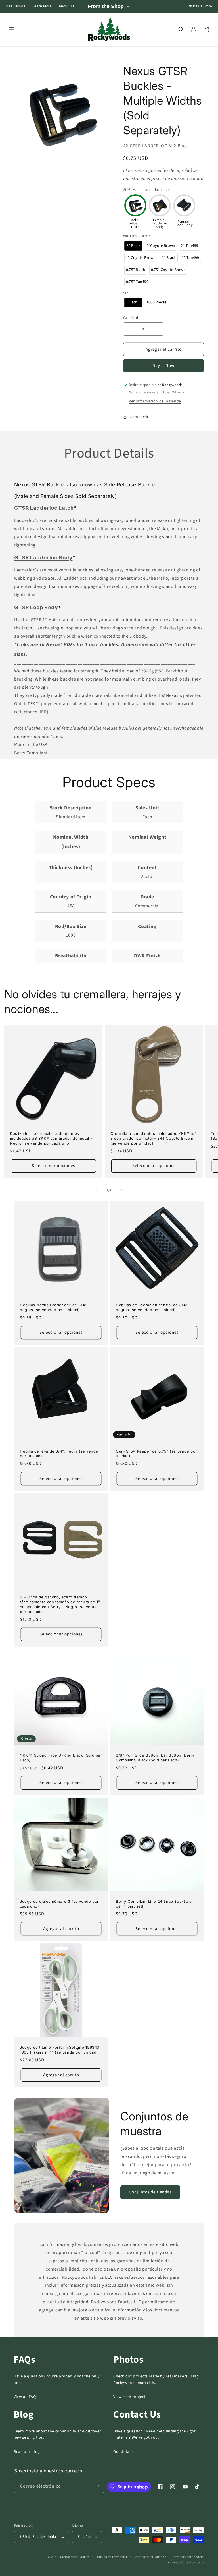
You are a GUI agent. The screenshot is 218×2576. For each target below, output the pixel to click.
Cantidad (131, 318)
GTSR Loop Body (36, 607)
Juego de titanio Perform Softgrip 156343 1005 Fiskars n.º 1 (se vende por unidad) (60, 2050)
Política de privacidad (150, 2557)
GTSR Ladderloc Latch (44, 508)
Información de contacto (185, 2562)
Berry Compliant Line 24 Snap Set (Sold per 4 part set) (154, 1904)
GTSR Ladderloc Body (43, 558)
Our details (123, 2452)
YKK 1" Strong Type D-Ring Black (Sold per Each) (61, 1758)
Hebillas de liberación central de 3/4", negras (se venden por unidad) (152, 1307)
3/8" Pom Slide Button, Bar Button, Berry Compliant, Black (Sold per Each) (155, 1758)
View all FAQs (26, 2397)
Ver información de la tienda (155, 401)
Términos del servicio (188, 2557)
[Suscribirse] (98, 2486)
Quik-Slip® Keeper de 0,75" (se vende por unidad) (156, 1454)
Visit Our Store (200, 6)
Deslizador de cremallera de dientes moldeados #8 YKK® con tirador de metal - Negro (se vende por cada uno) (51, 1138)
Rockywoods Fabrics (75, 2557)
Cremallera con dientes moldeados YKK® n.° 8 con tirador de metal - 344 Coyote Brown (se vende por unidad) (153, 1138)
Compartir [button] (139, 417)
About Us (67, 6)
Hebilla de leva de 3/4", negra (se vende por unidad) (59, 1454)
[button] (12, 30)
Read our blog (27, 2452)
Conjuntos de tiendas (150, 2192)
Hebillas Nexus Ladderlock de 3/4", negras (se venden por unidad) (54, 1307)
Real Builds (16, 6)
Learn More (42, 6)
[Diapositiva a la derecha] (121, 1190)
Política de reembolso (112, 2557)
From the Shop (106, 6)
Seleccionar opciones (53, 1166)
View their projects (130, 2397)
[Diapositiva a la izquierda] (97, 1190)
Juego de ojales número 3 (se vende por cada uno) (59, 1904)
